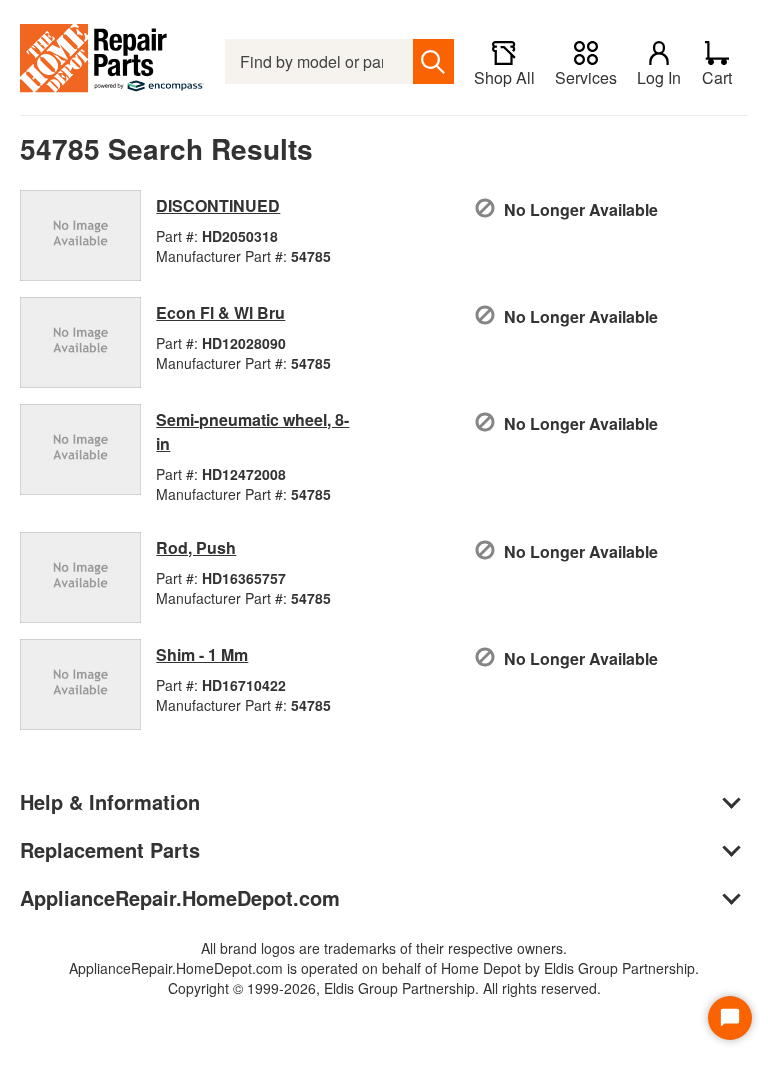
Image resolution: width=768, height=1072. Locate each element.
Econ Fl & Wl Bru (220, 312)
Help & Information (110, 801)
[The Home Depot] (112, 61)
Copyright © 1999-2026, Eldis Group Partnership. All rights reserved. (384, 988)
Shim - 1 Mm (202, 654)
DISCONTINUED (218, 205)
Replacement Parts (110, 849)
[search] (433, 61)
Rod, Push (196, 547)
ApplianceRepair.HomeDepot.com (180, 897)
